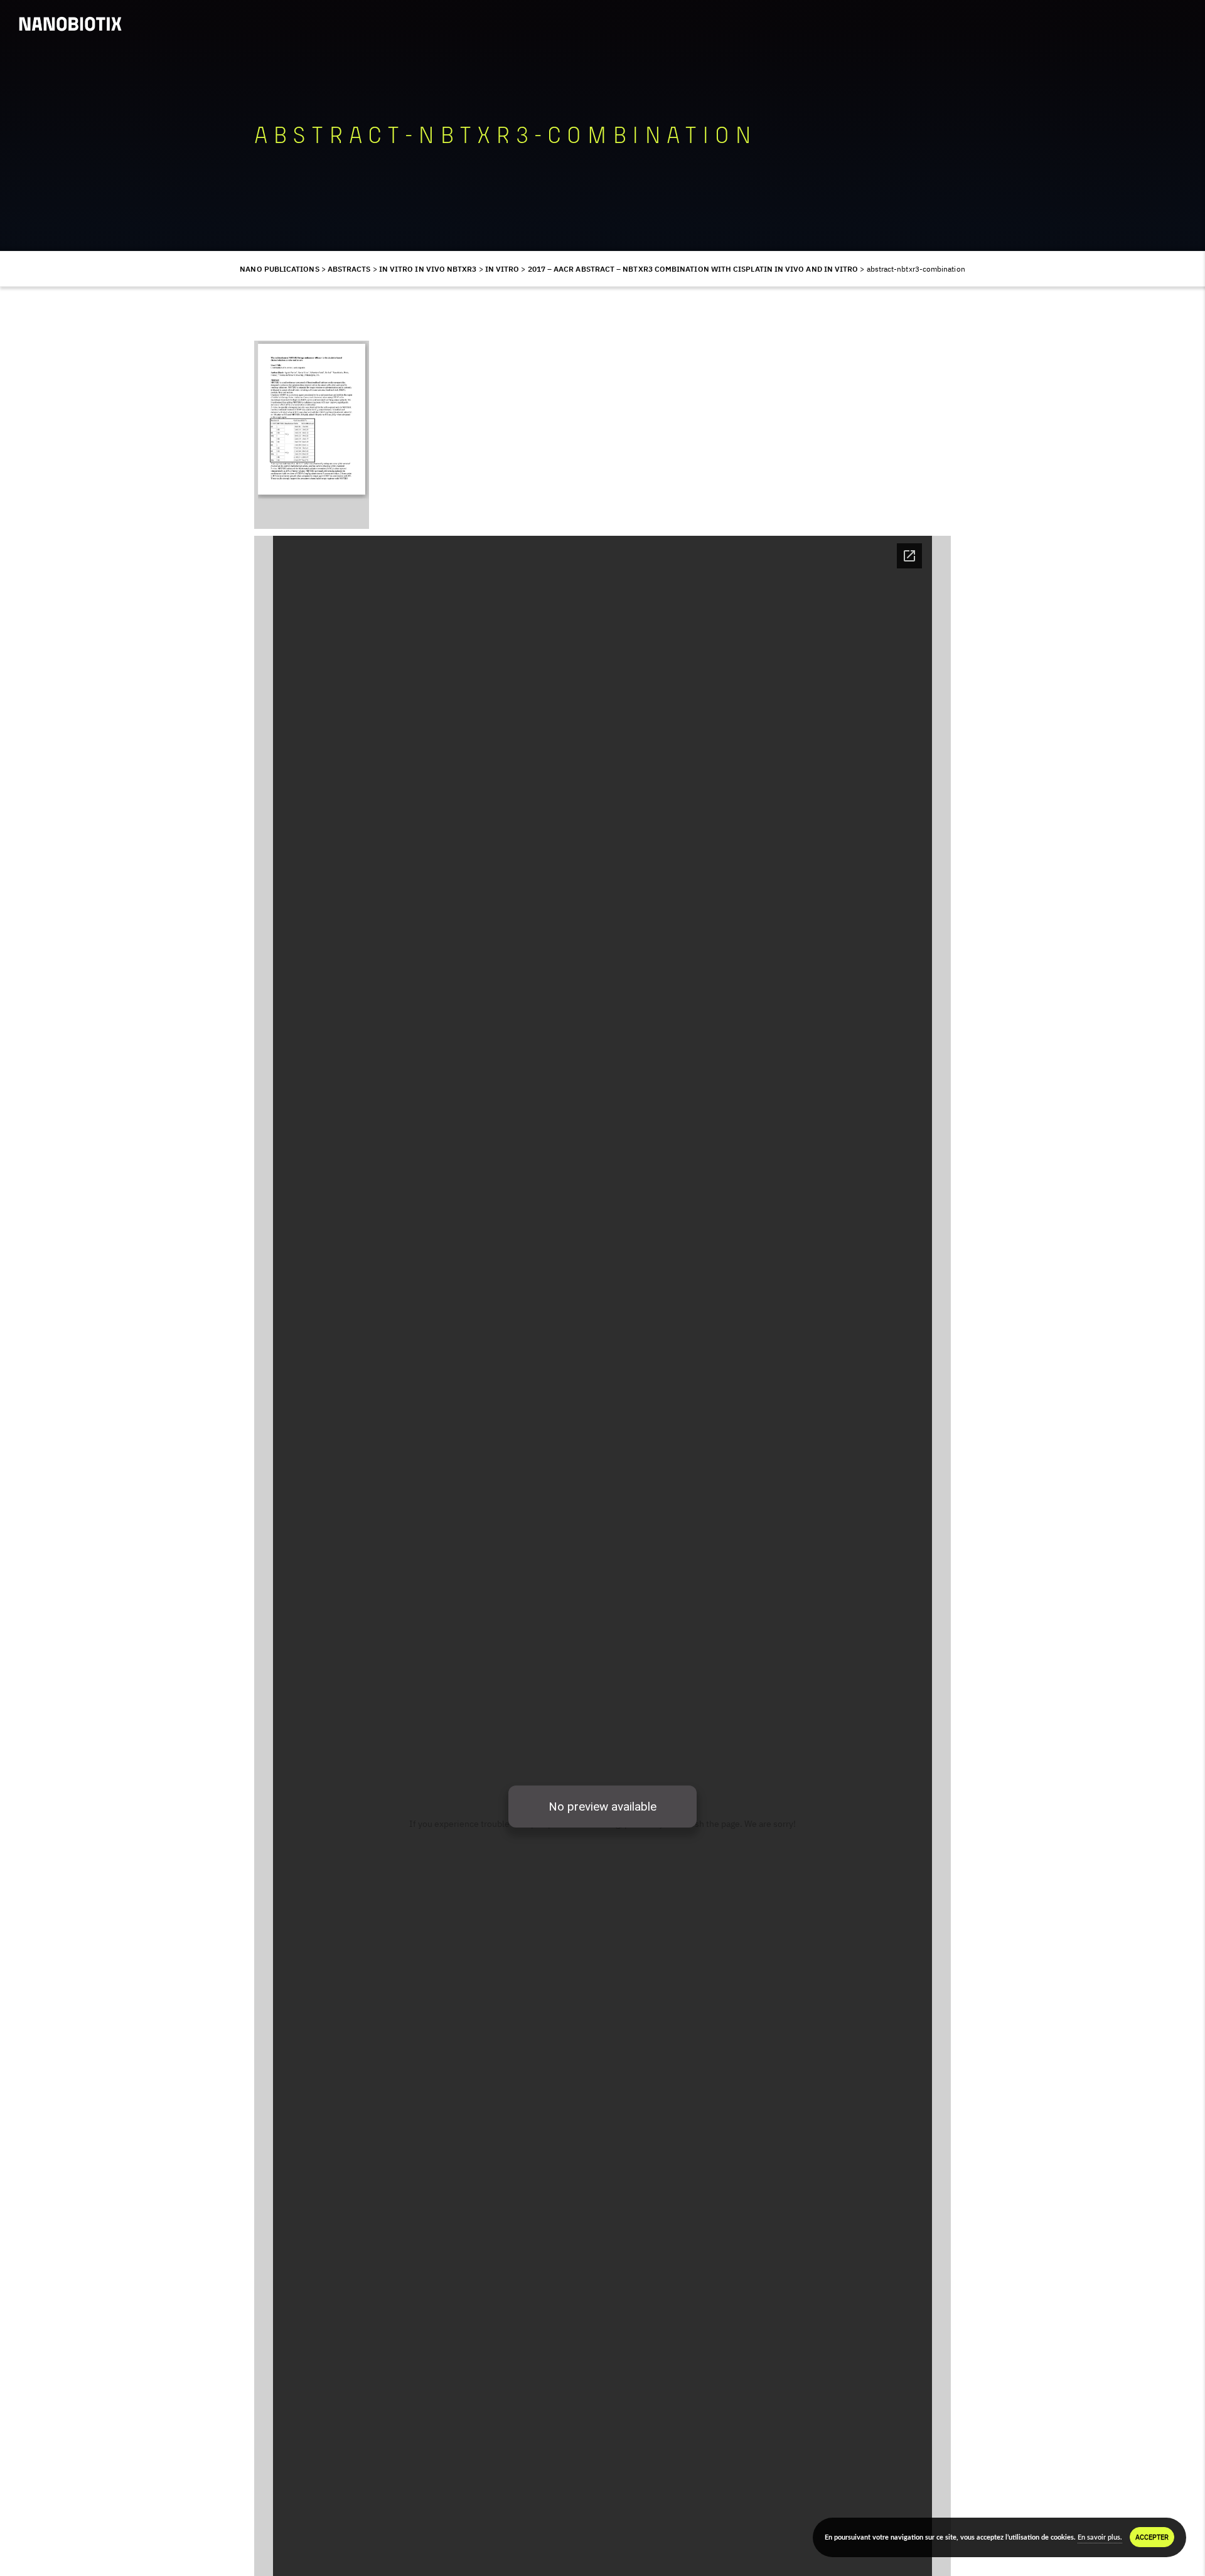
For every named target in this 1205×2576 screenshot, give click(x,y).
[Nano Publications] (70, 24)
